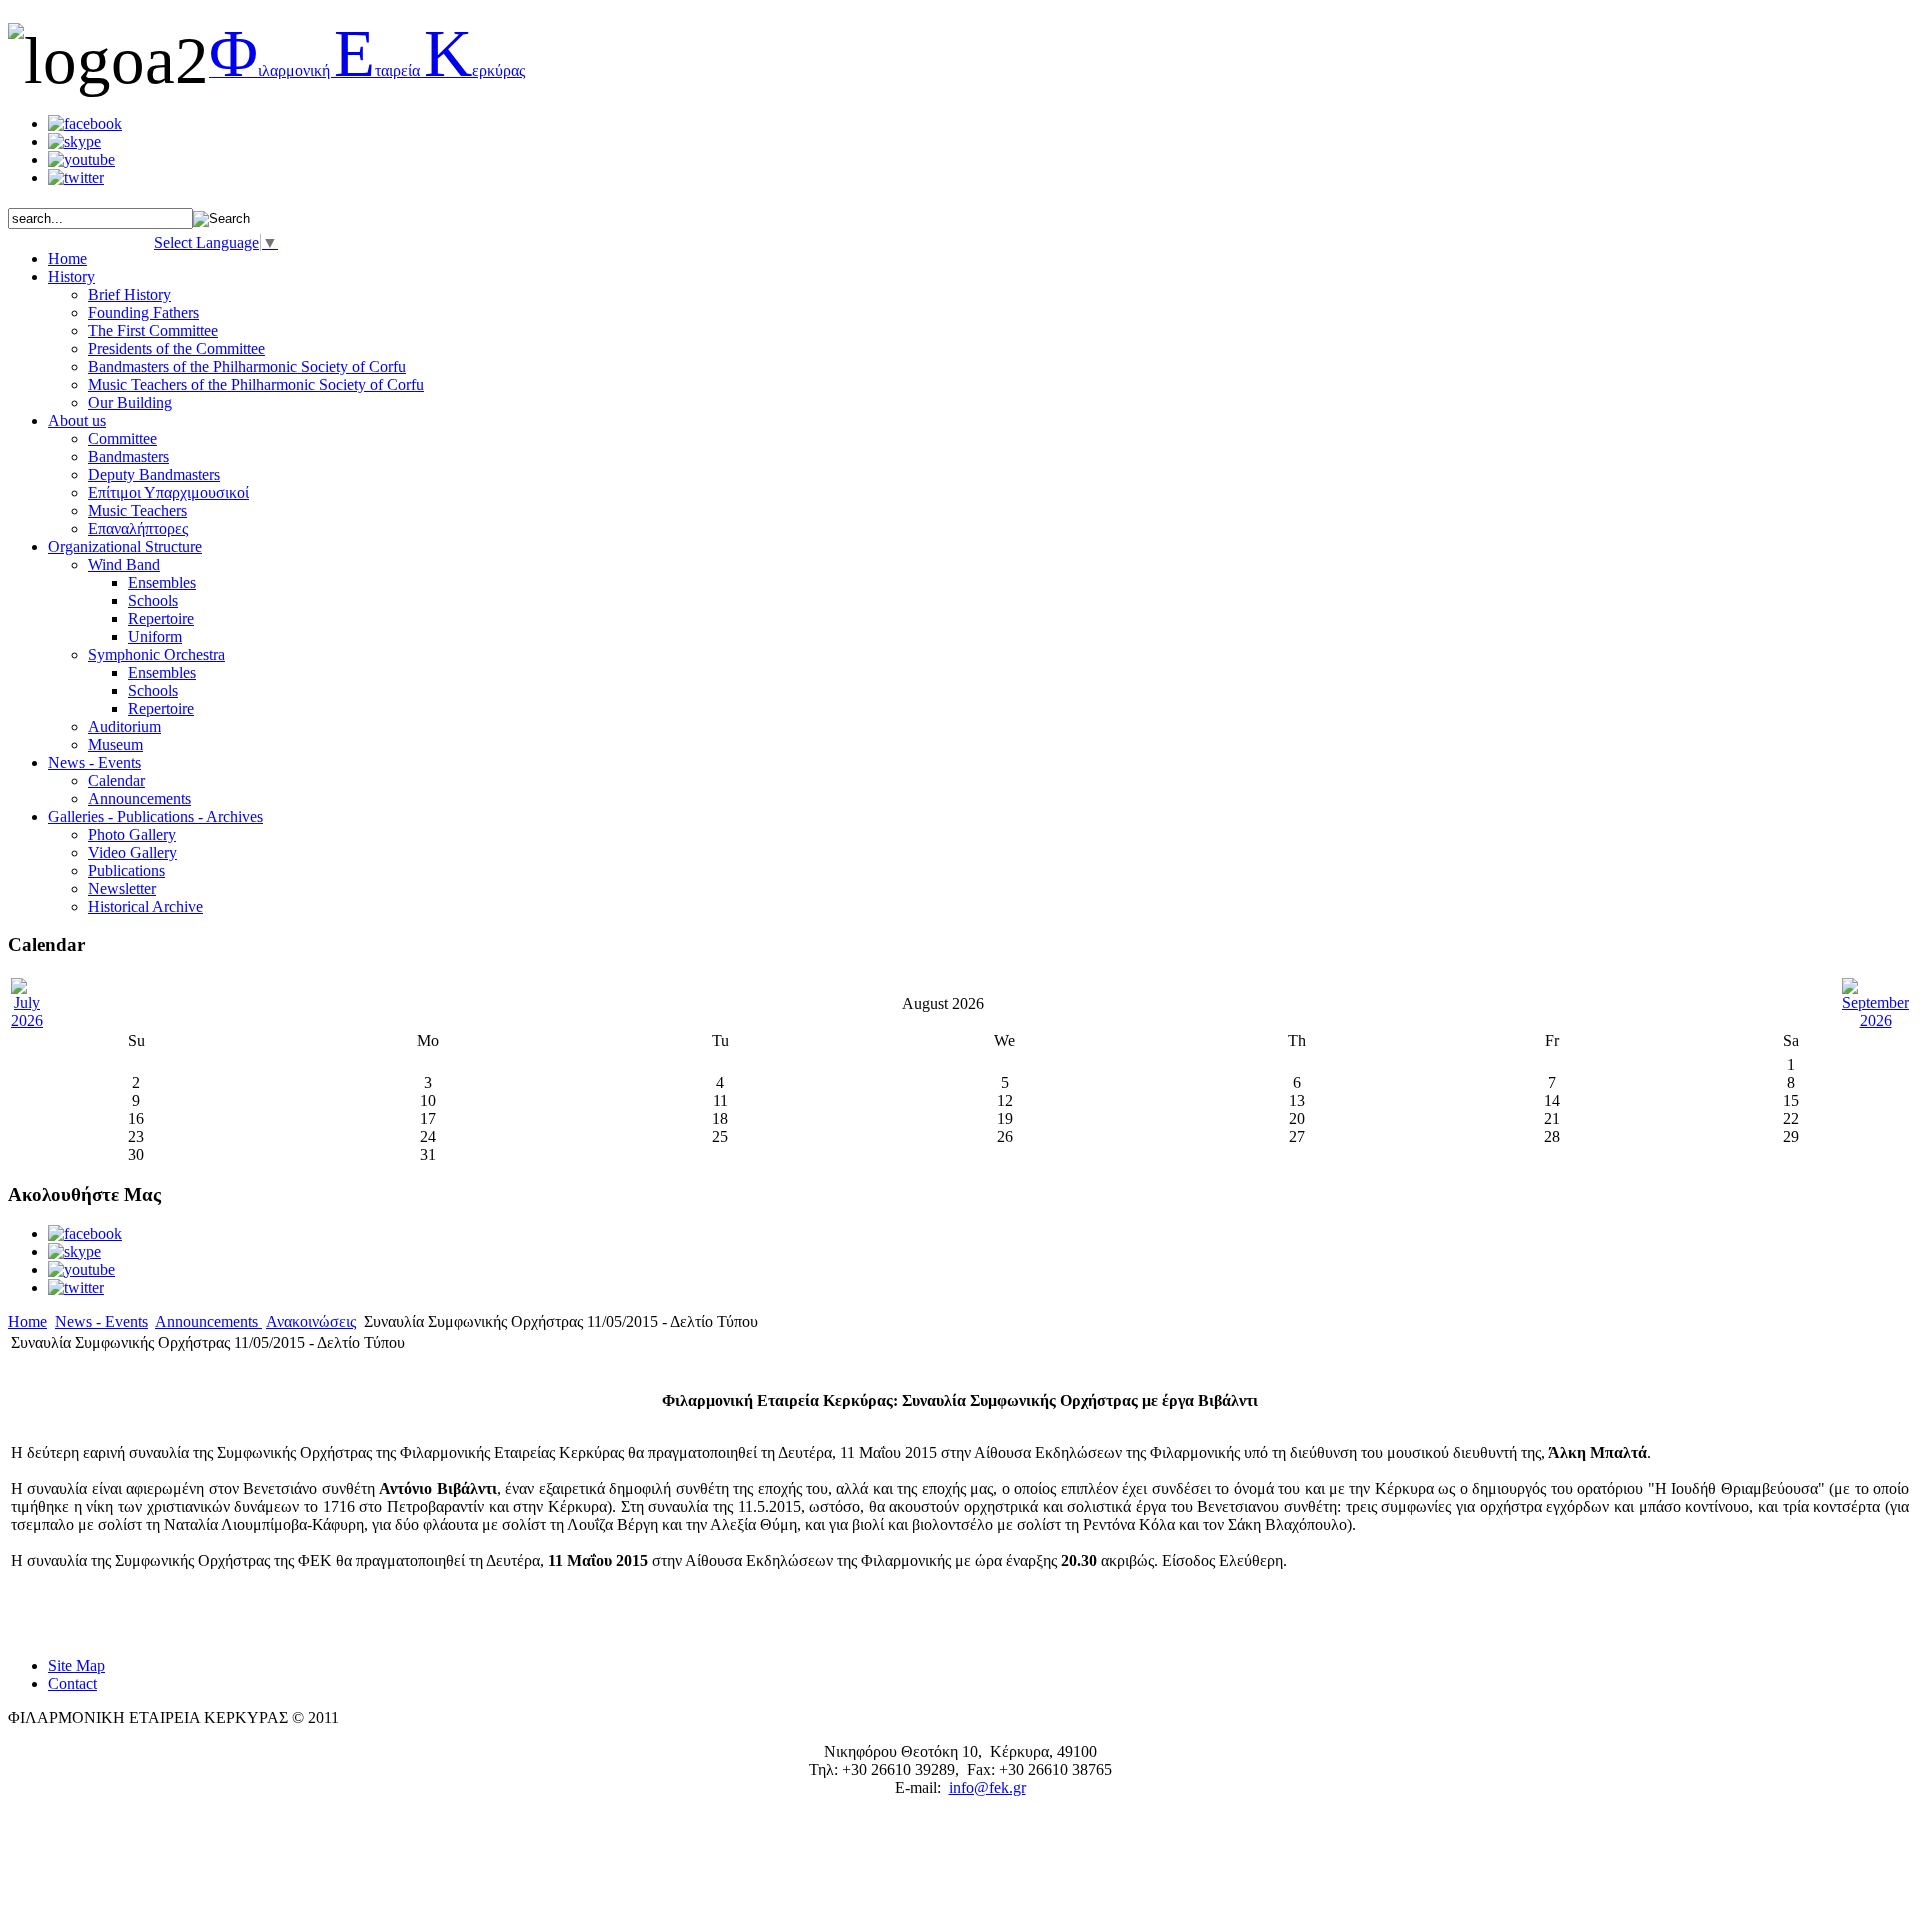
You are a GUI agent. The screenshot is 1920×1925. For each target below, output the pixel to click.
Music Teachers (137, 510)
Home (27, 1321)
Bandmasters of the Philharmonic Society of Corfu (247, 366)
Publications (126, 870)
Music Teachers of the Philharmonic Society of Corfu (256, 384)
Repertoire (161, 618)
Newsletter (122, 888)
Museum (115, 744)
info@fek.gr (987, 1787)
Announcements (139, 798)
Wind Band (124, 564)
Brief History (129, 294)
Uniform (155, 636)
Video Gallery (132, 852)
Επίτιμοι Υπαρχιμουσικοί (168, 492)
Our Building (130, 402)
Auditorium (124, 726)
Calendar (116, 780)
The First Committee (153, 330)
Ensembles (162, 582)
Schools (153, 600)
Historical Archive (145, 906)
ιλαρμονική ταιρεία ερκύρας (367, 70)
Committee (122, 438)
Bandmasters (128, 456)
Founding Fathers (143, 312)
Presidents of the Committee (176, 348)
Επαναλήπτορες (138, 528)
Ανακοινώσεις (311, 1321)
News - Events (101, 1321)
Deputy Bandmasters (154, 474)
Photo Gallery (132, 834)
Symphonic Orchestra (156, 654)
